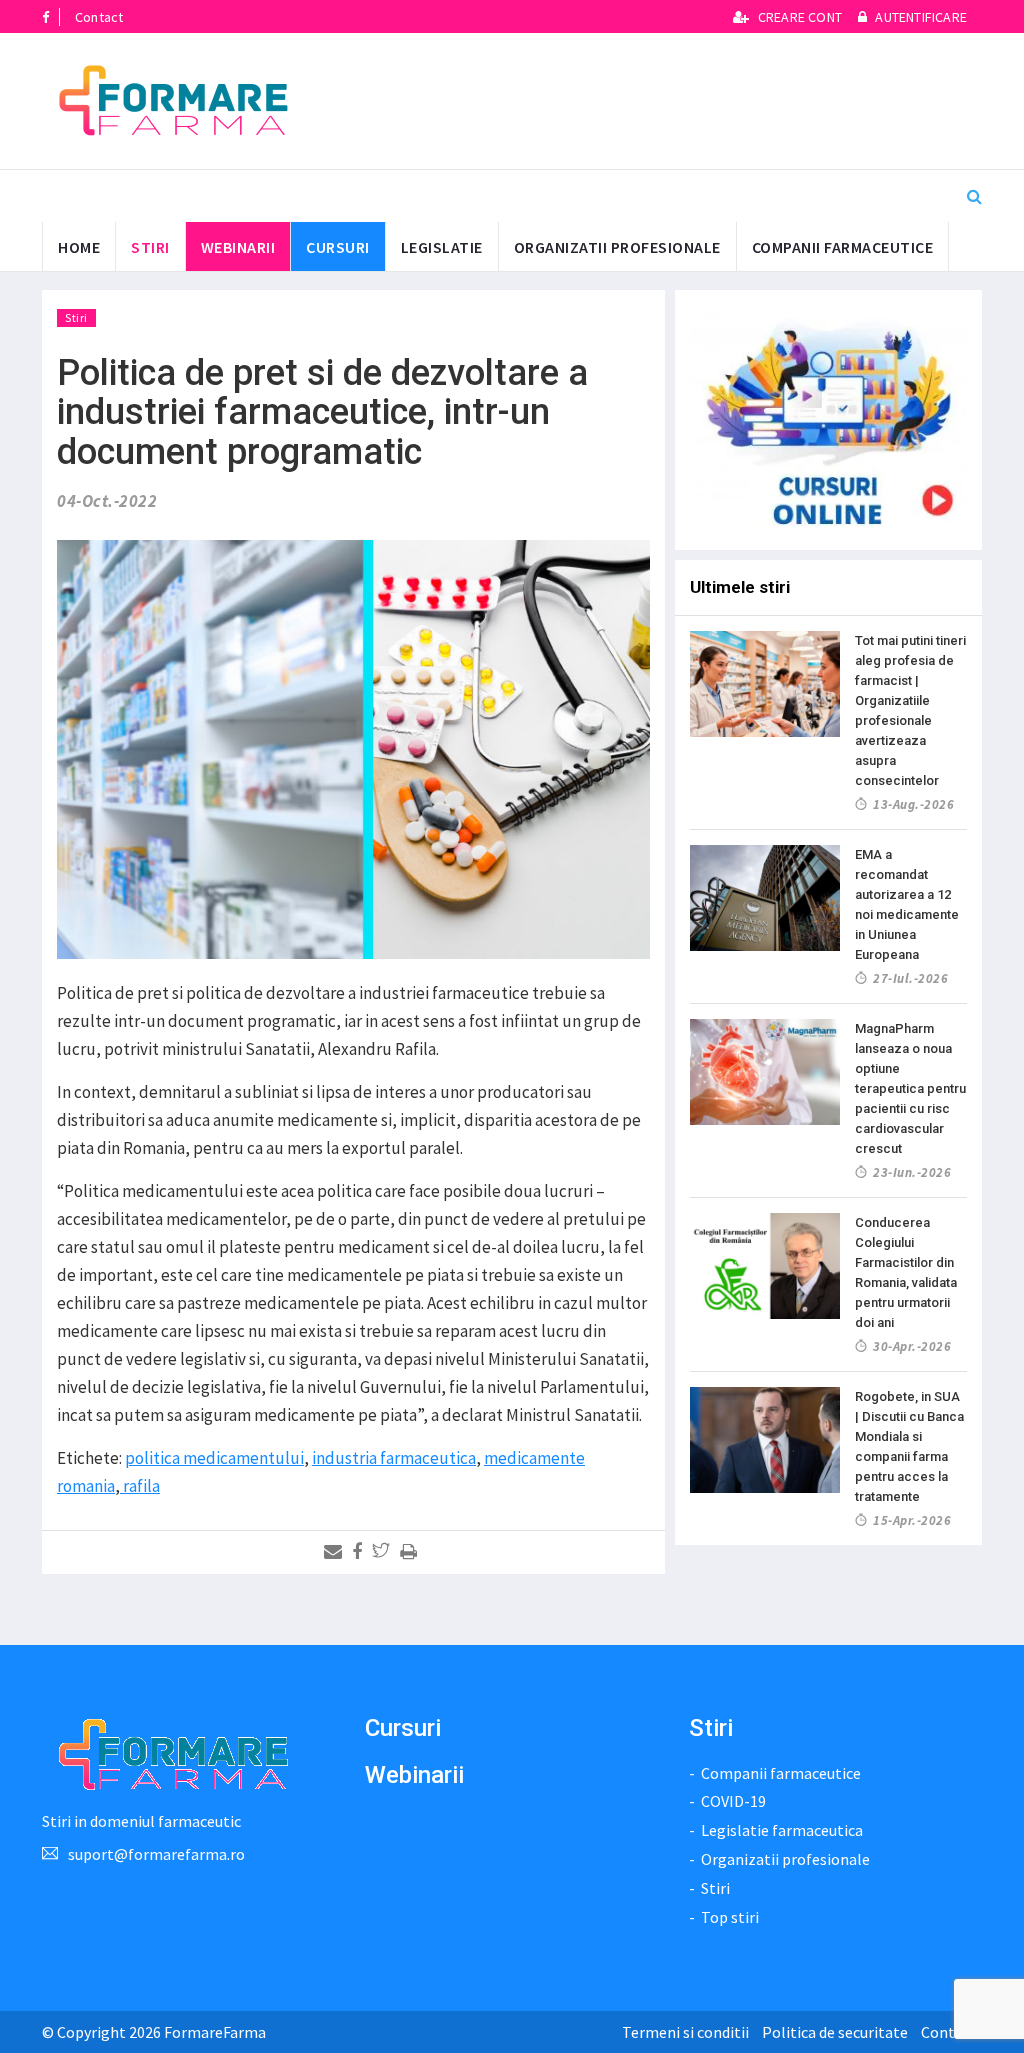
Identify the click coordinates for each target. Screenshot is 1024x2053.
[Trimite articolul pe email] (336, 1552)
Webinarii (238, 247)
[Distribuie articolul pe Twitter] (384, 1552)
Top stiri (730, 1917)
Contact (99, 17)
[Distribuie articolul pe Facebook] (360, 1552)
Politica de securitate (835, 2032)
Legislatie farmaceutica (782, 1830)
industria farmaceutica (394, 1458)
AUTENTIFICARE (919, 17)
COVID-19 (733, 1801)
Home (79, 247)
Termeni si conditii (685, 2032)
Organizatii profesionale (617, 247)
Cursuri (403, 1728)
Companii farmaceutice (843, 247)
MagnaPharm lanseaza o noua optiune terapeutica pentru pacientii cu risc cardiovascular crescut (910, 1088)
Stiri (150, 247)
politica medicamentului (214, 1458)
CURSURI (338, 247)
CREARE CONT (800, 17)
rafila (140, 1486)
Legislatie (442, 247)
